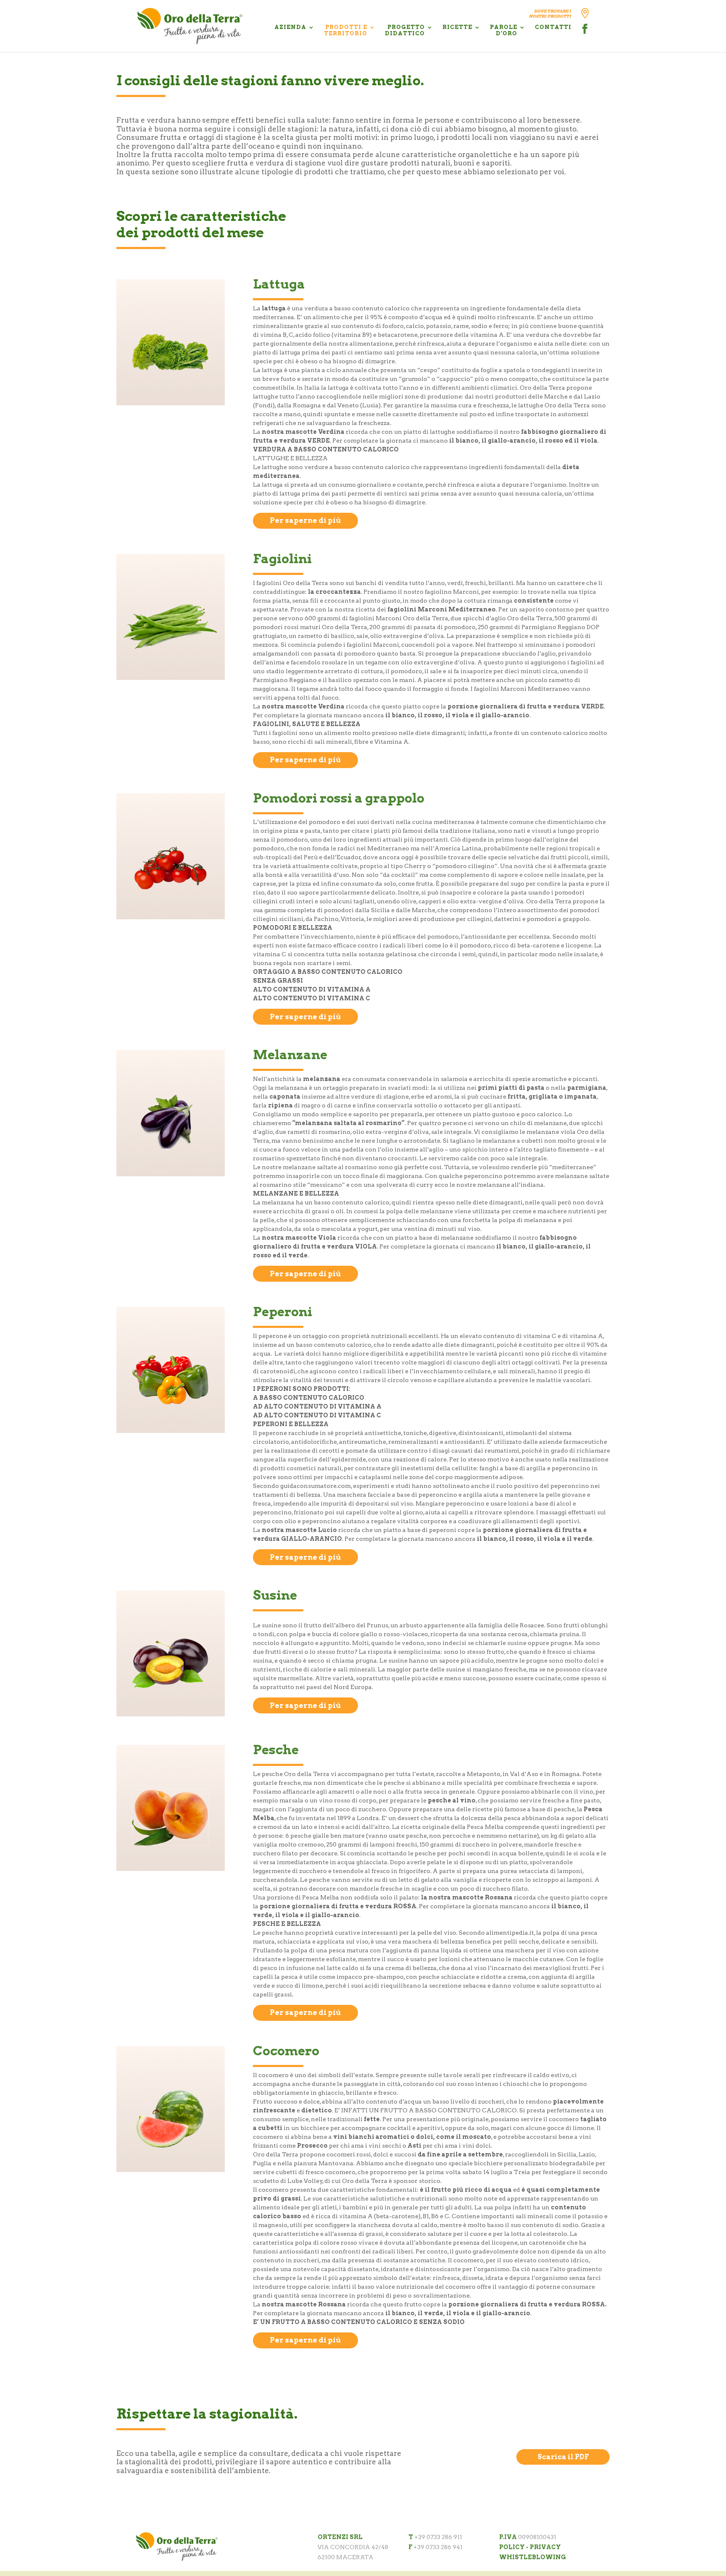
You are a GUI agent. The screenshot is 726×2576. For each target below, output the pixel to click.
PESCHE (276, 1750)
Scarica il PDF (563, 2457)
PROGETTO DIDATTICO (405, 30)
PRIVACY (545, 2547)
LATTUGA (279, 284)
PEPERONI (283, 1312)
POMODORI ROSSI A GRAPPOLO (339, 798)
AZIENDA (290, 27)
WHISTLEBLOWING (533, 2557)
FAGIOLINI (282, 559)
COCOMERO (286, 2051)
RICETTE (457, 27)
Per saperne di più (305, 520)
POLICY (512, 2547)
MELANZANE (290, 1055)
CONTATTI (553, 27)
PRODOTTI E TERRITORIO (346, 30)
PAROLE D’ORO (504, 30)
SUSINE (275, 1596)
